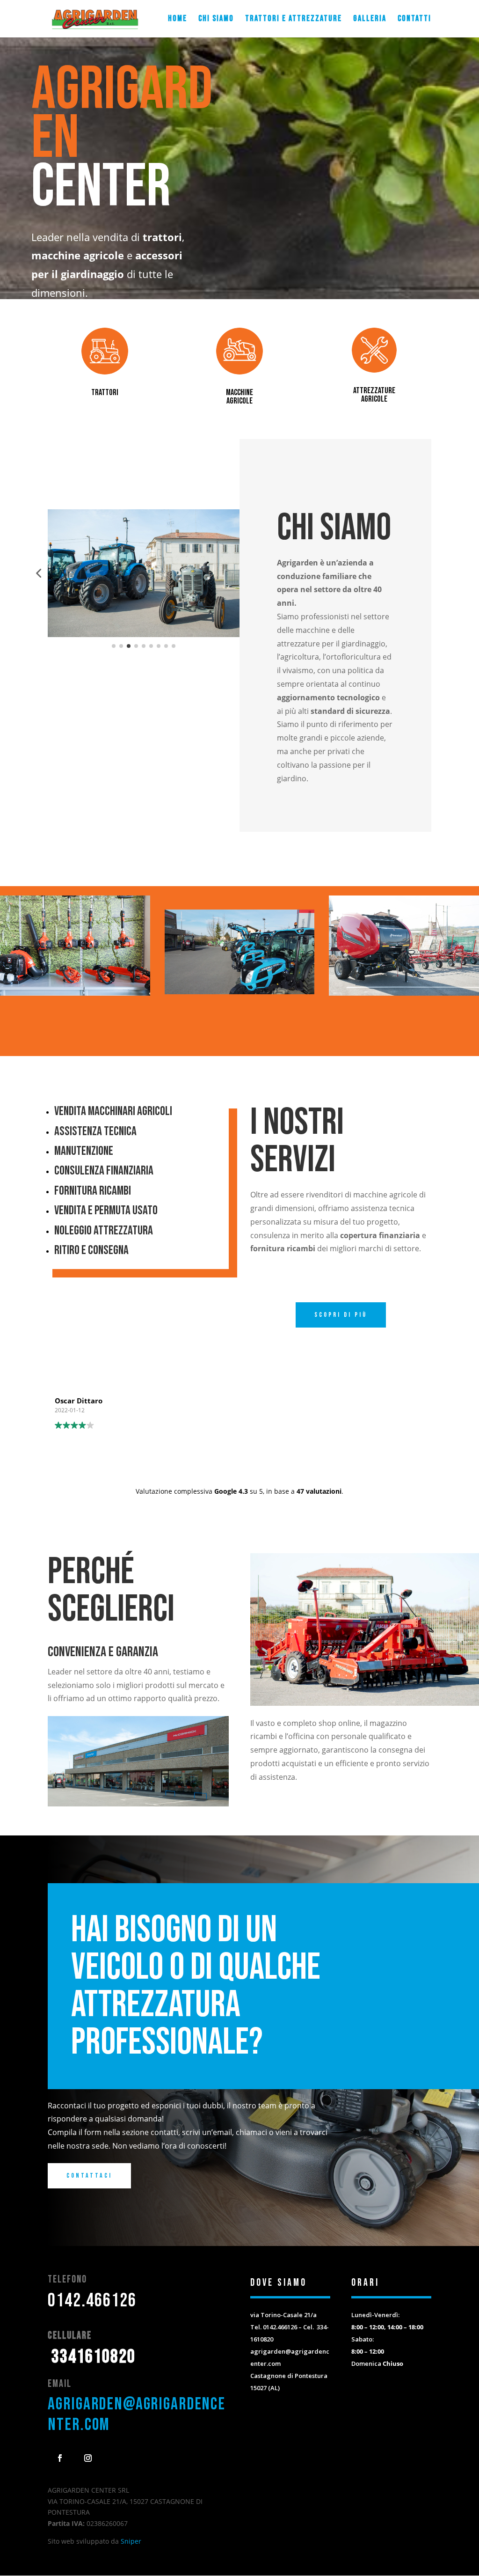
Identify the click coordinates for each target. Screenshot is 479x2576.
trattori (105, 393)
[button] (38, 573)
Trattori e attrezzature (294, 19)
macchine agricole (239, 397)
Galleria (370, 19)
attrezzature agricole (374, 395)
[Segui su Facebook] (60, 2458)
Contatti (414, 19)
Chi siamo (216, 19)
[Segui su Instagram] (88, 2458)
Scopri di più (341, 1315)
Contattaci (89, 2176)
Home (178, 19)
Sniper (131, 2541)
